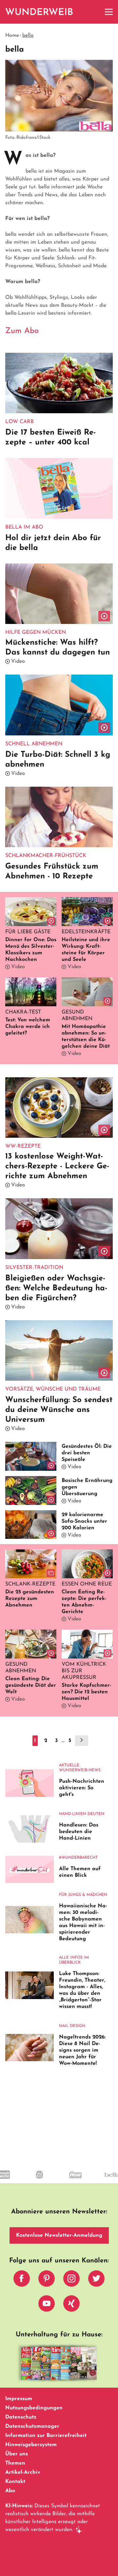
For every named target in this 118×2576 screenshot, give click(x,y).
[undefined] (38, 2181)
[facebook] (22, 2280)
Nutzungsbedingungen (34, 2408)
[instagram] (71, 2280)
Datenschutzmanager (32, 2426)
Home (12, 36)
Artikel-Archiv (23, 2472)
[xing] (71, 2305)
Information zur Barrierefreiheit (46, 2436)
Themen (15, 2463)
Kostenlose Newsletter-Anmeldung (59, 2235)
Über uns (17, 2454)
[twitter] (96, 2280)
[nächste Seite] (82, 1741)
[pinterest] (47, 2280)
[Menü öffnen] (109, 12)
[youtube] (47, 2305)
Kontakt (15, 2482)
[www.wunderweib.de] (39, 12)
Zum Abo (22, 331)
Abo (10, 2491)
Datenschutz (21, 2417)
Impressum (19, 2399)
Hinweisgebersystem (31, 2445)
